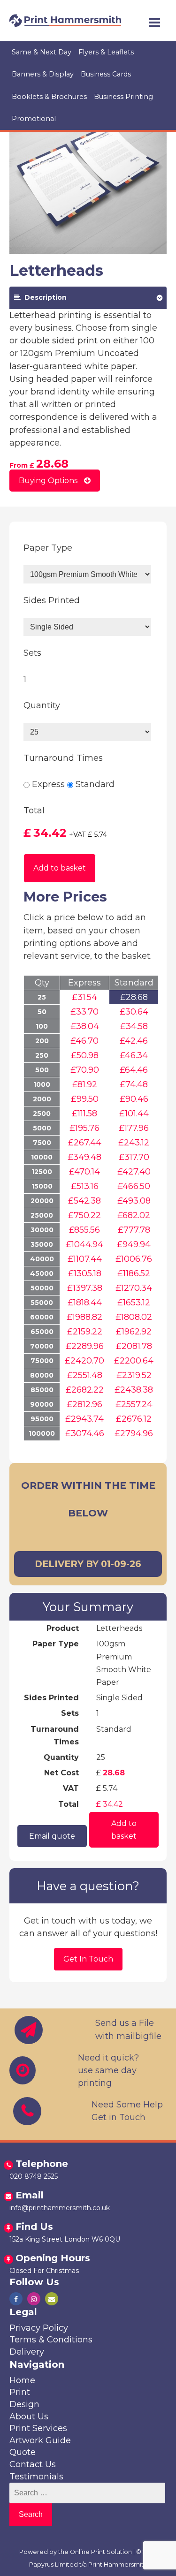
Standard (95, 784)
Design (24, 2404)
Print (20, 2392)
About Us (29, 2417)
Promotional (34, 119)
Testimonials (36, 2477)
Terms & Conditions (51, 2340)
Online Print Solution (101, 2552)
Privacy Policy (39, 2328)
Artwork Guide (40, 2440)
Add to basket (60, 868)
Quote (23, 2452)
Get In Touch (88, 1959)
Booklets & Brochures (49, 97)
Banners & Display (43, 74)
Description (44, 297)
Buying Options (49, 481)
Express (48, 784)
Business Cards (106, 74)
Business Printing (123, 97)
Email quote (10, 1849)
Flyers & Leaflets (106, 52)
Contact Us (33, 2464)
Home (22, 2380)
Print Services (38, 2428)
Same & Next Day (42, 52)
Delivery (27, 2352)
